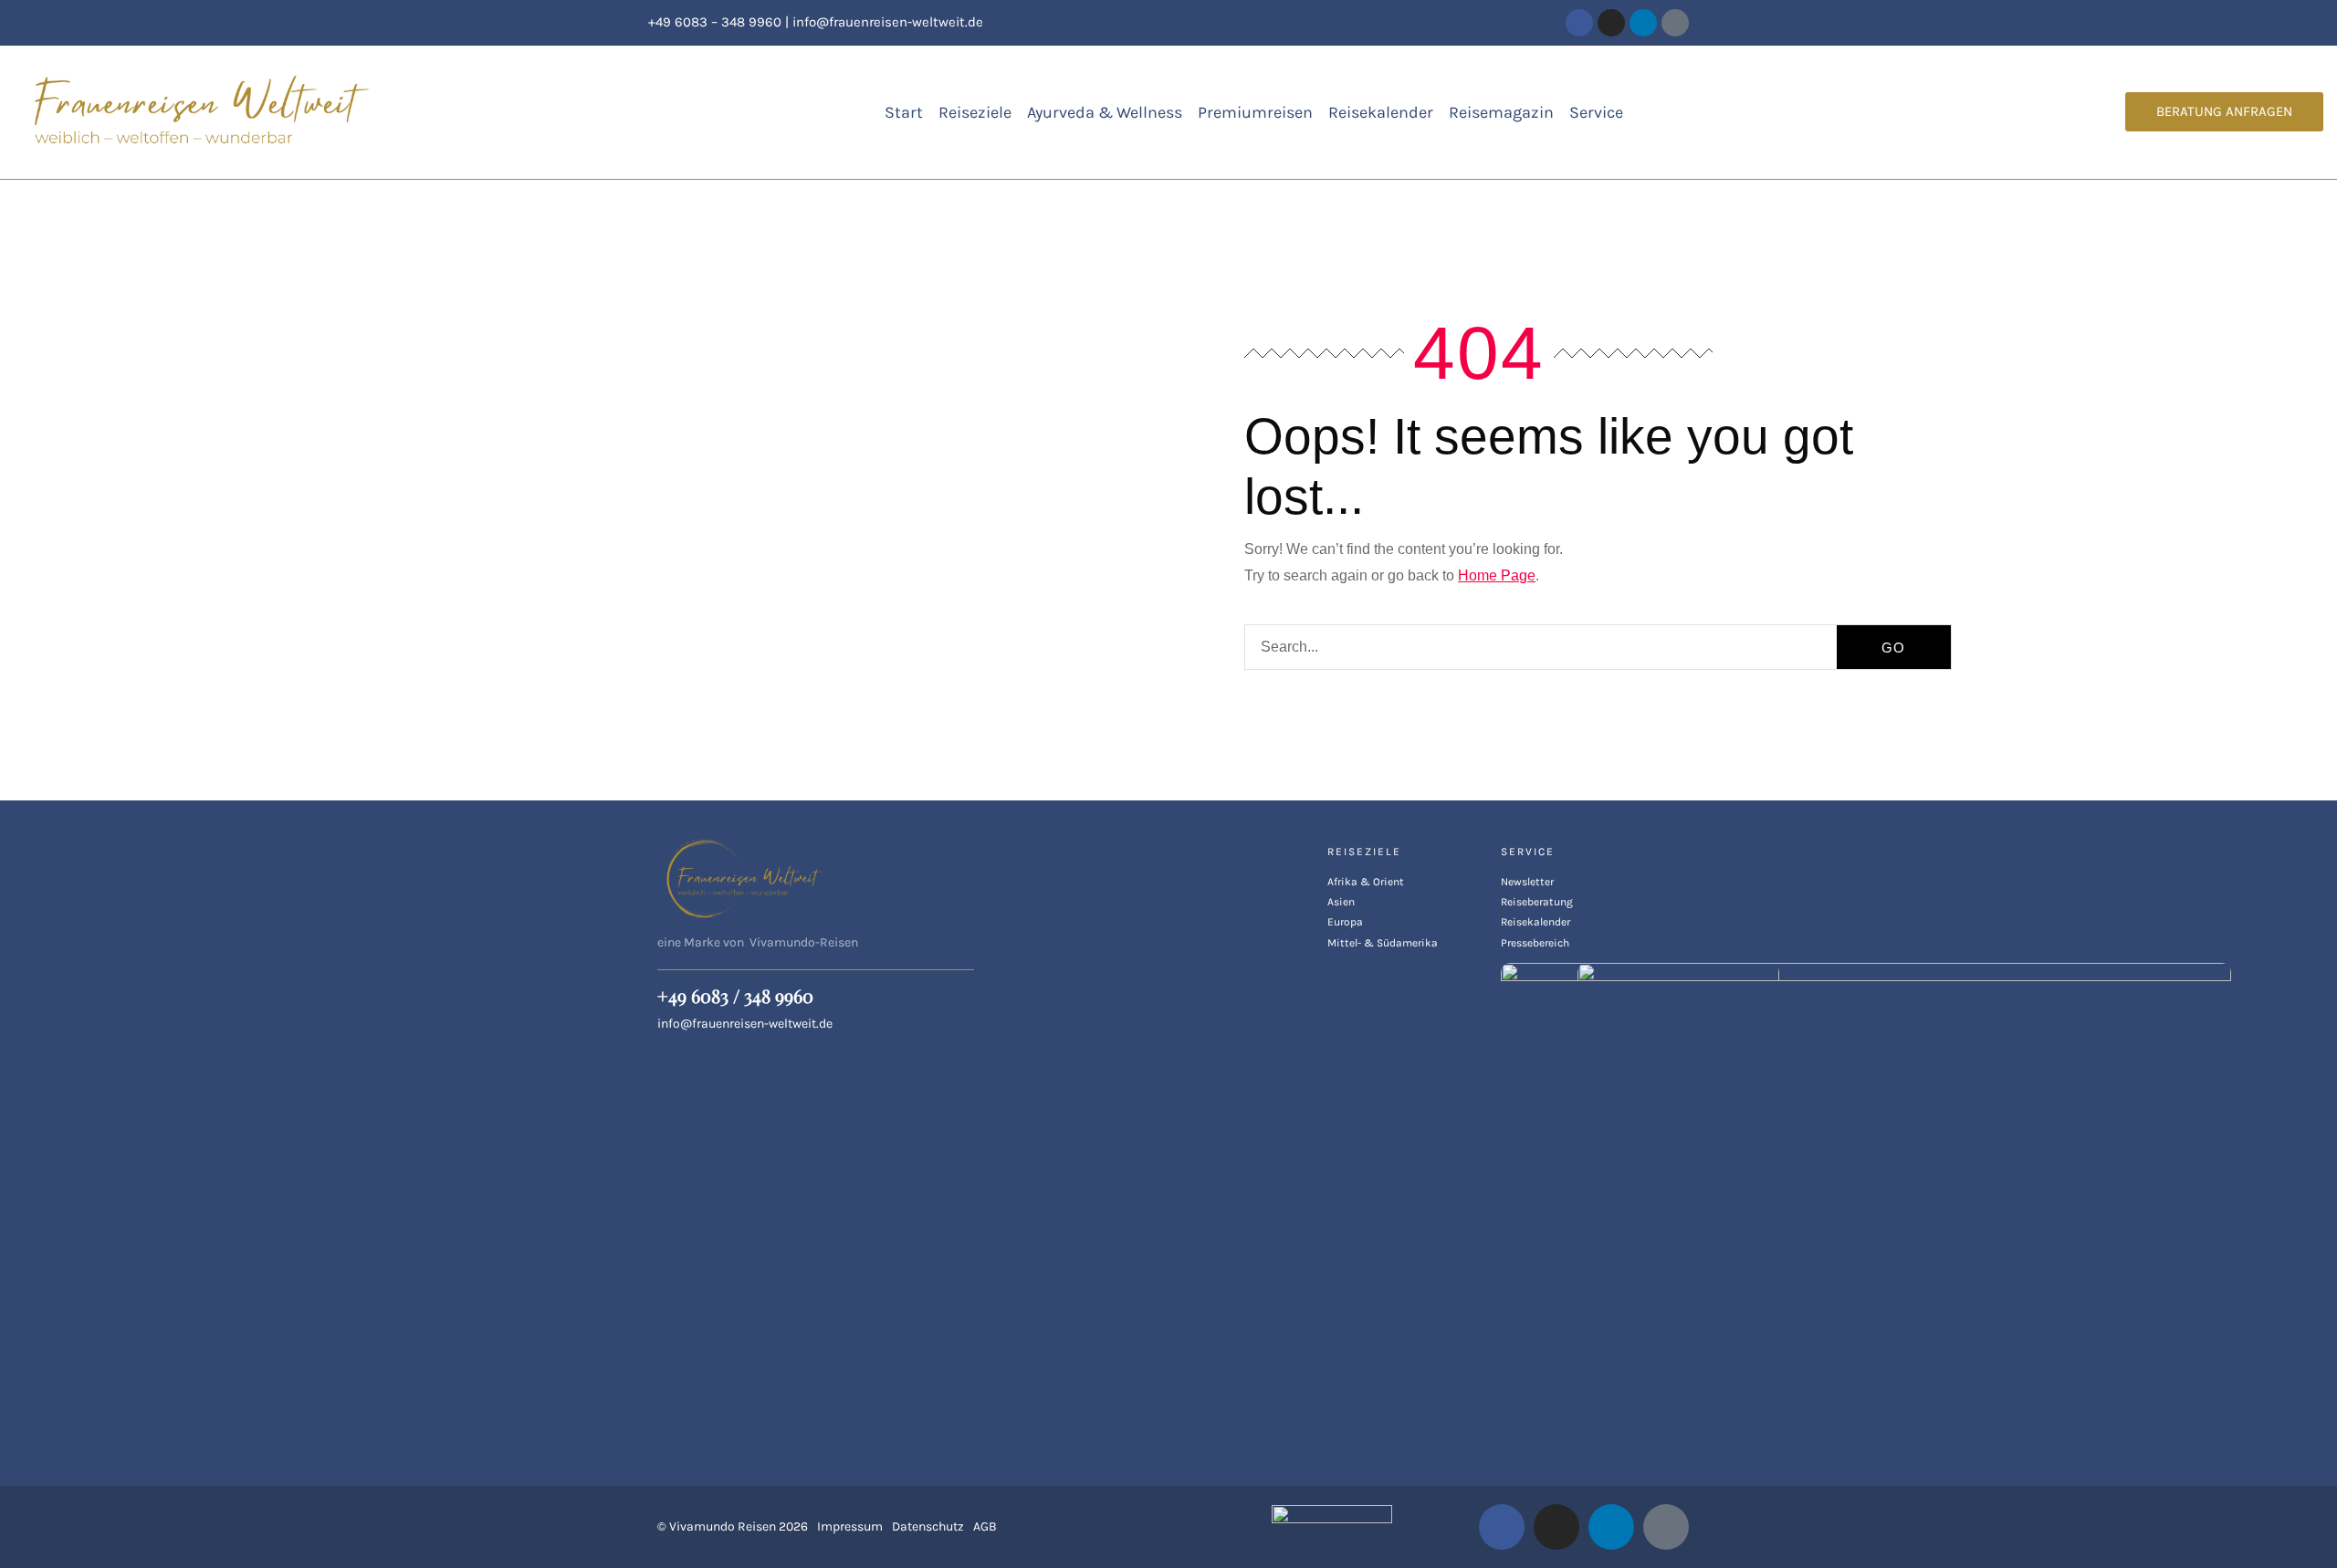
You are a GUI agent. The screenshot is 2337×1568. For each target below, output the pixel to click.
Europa (1345, 922)
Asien (1341, 902)
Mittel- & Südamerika (1383, 943)
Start (904, 112)
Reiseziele (975, 112)
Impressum (850, 1526)
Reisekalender (1381, 112)
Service (1596, 112)
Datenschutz (928, 1526)
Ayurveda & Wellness (1105, 112)
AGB (985, 1526)
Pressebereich (1535, 943)
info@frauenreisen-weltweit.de (888, 22)
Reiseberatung (1537, 902)
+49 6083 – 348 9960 (715, 22)
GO (1893, 648)
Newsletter (1527, 882)
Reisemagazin (1501, 112)
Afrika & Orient (1366, 882)
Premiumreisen (1255, 112)
